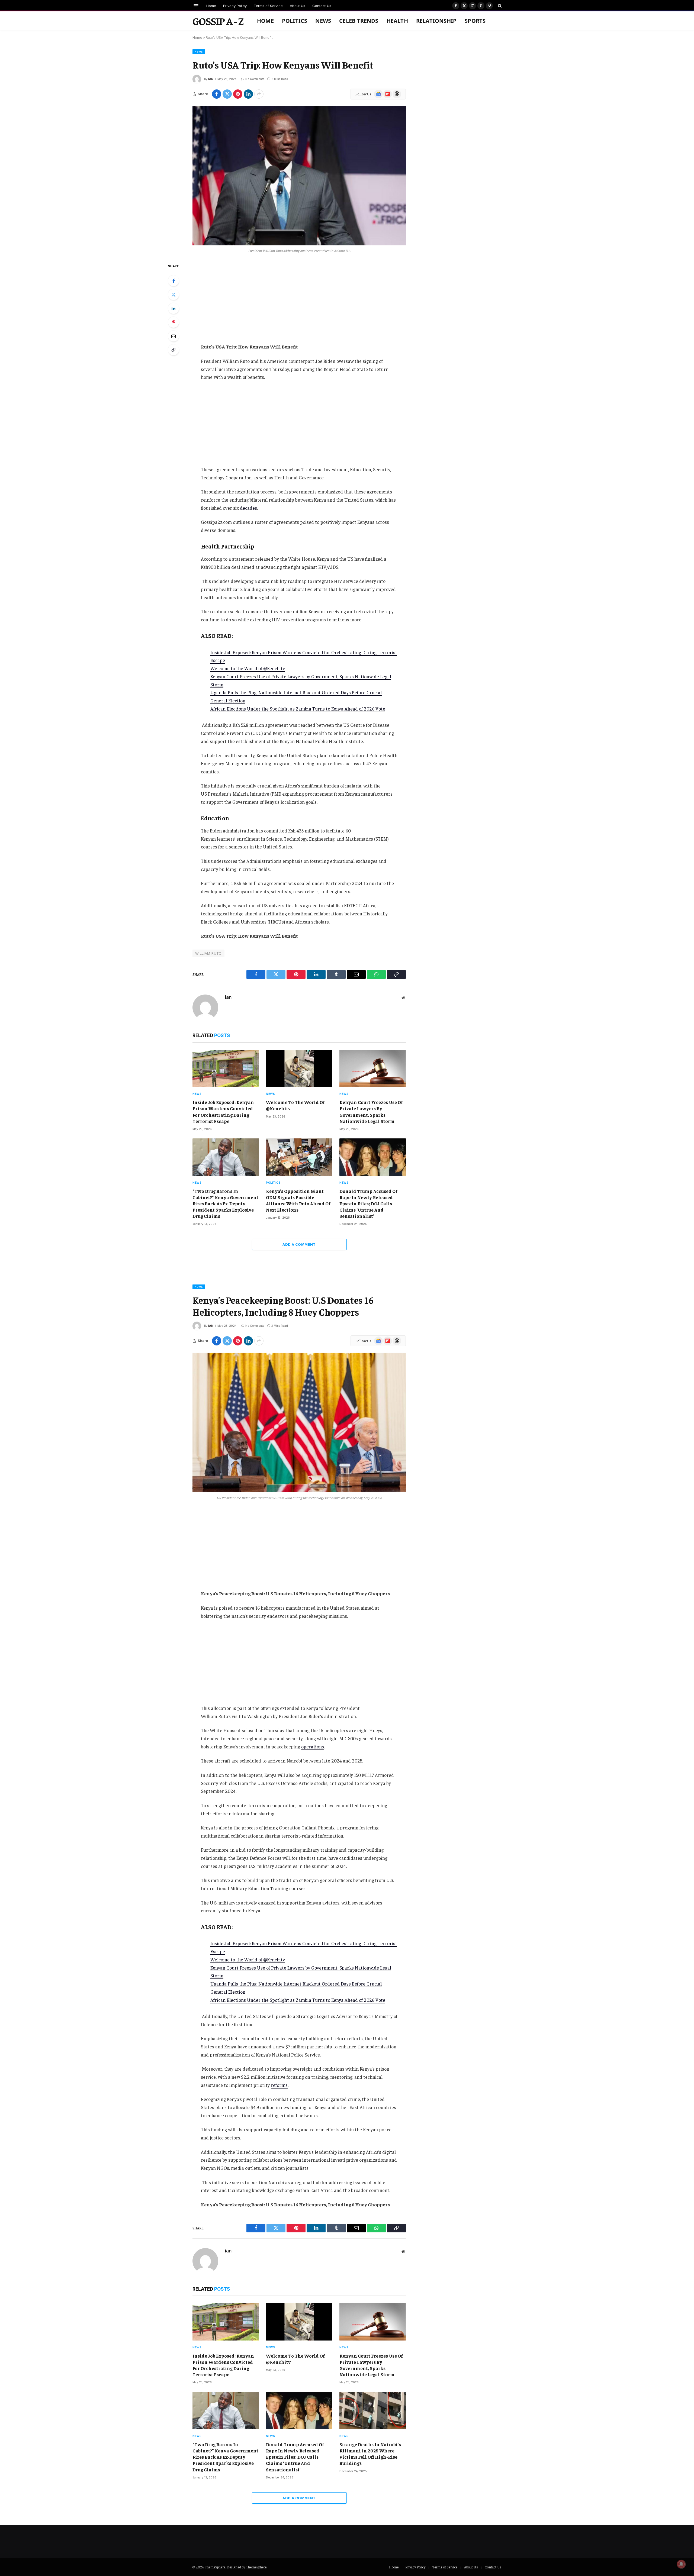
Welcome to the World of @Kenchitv (248, 668)
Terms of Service (268, 6)
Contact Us (322, 6)
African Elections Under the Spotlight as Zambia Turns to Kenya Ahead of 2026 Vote (298, 709)
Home (211, 6)
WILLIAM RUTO (208, 953)
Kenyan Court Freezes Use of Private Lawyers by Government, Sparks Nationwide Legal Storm (371, 1111)
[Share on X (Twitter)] (227, 94)
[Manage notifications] (681, 2564)
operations (313, 1747)
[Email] (173, 336)
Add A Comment (299, 1244)
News (323, 21)
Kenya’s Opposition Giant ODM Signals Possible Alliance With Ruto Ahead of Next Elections (298, 1200)
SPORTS (475, 21)
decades (248, 508)
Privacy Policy (235, 6)
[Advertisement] (299, 303)
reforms (279, 2085)
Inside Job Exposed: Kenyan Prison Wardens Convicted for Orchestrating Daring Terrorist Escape (223, 1111)
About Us (298, 6)
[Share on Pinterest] (238, 94)
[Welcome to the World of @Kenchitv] (299, 1069)
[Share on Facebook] (217, 94)
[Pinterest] (173, 322)
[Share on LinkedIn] (248, 94)
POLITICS (295, 21)
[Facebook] (173, 281)
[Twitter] (173, 295)
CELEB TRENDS (359, 21)
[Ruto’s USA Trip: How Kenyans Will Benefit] (299, 176)
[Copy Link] (173, 350)
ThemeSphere (256, 2567)
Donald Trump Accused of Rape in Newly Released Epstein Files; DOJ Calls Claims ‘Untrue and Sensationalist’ (368, 1203)
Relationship (436, 21)
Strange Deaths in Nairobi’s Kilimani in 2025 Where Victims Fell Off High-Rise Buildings (370, 2454)
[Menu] (196, 6)
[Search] (499, 6)
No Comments (255, 79)
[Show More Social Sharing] (259, 94)
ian (211, 79)
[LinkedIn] (173, 308)
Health (397, 21)
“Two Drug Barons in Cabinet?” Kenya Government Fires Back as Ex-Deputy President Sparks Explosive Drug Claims (225, 1203)
